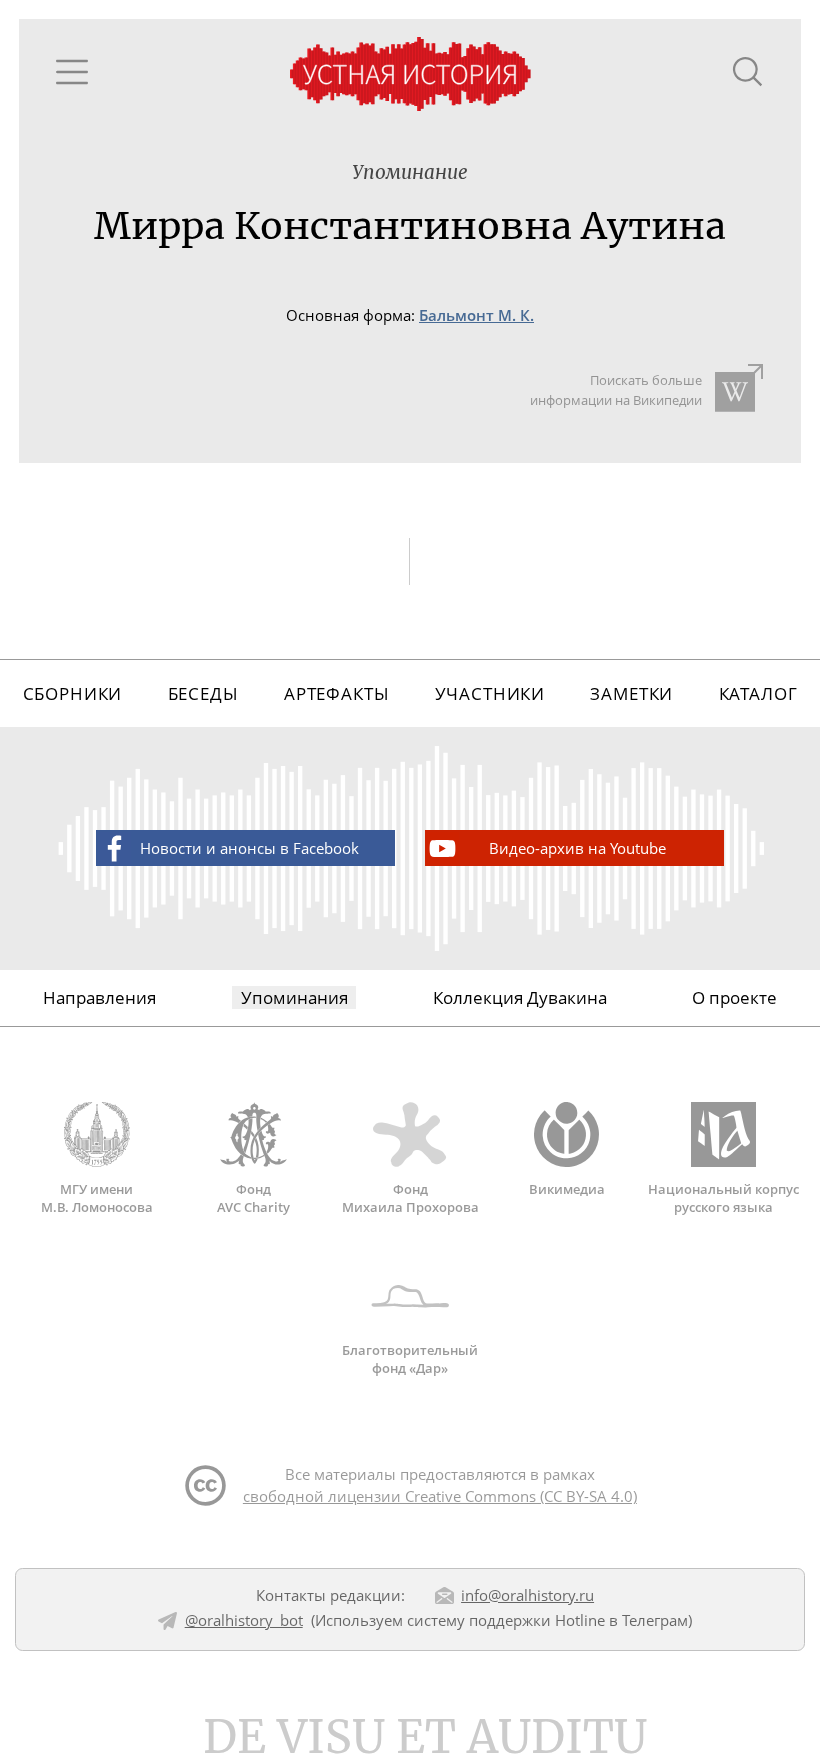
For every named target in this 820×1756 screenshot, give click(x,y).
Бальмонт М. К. (476, 315)
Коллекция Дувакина (520, 997)
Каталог (758, 693)
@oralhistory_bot (244, 1620)
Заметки (631, 693)
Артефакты (337, 693)
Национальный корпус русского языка (723, 1198)
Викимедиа (567, 1189)
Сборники (73, 693)
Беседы (203, 693)
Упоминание (410, 172)
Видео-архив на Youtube (577, 848)
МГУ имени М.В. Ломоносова (97, 1198)
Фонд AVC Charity (253, 1198)
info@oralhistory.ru (527, 1595)
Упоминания (294, 997)
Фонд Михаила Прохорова (410, 1198)
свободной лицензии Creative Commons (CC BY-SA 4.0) (440, 1496)
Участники (490, 693)
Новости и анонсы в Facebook (249, 848)
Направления (99, 997)
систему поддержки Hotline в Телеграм (547, 1620)
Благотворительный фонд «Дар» (410, 1359)
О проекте (734, 997)
